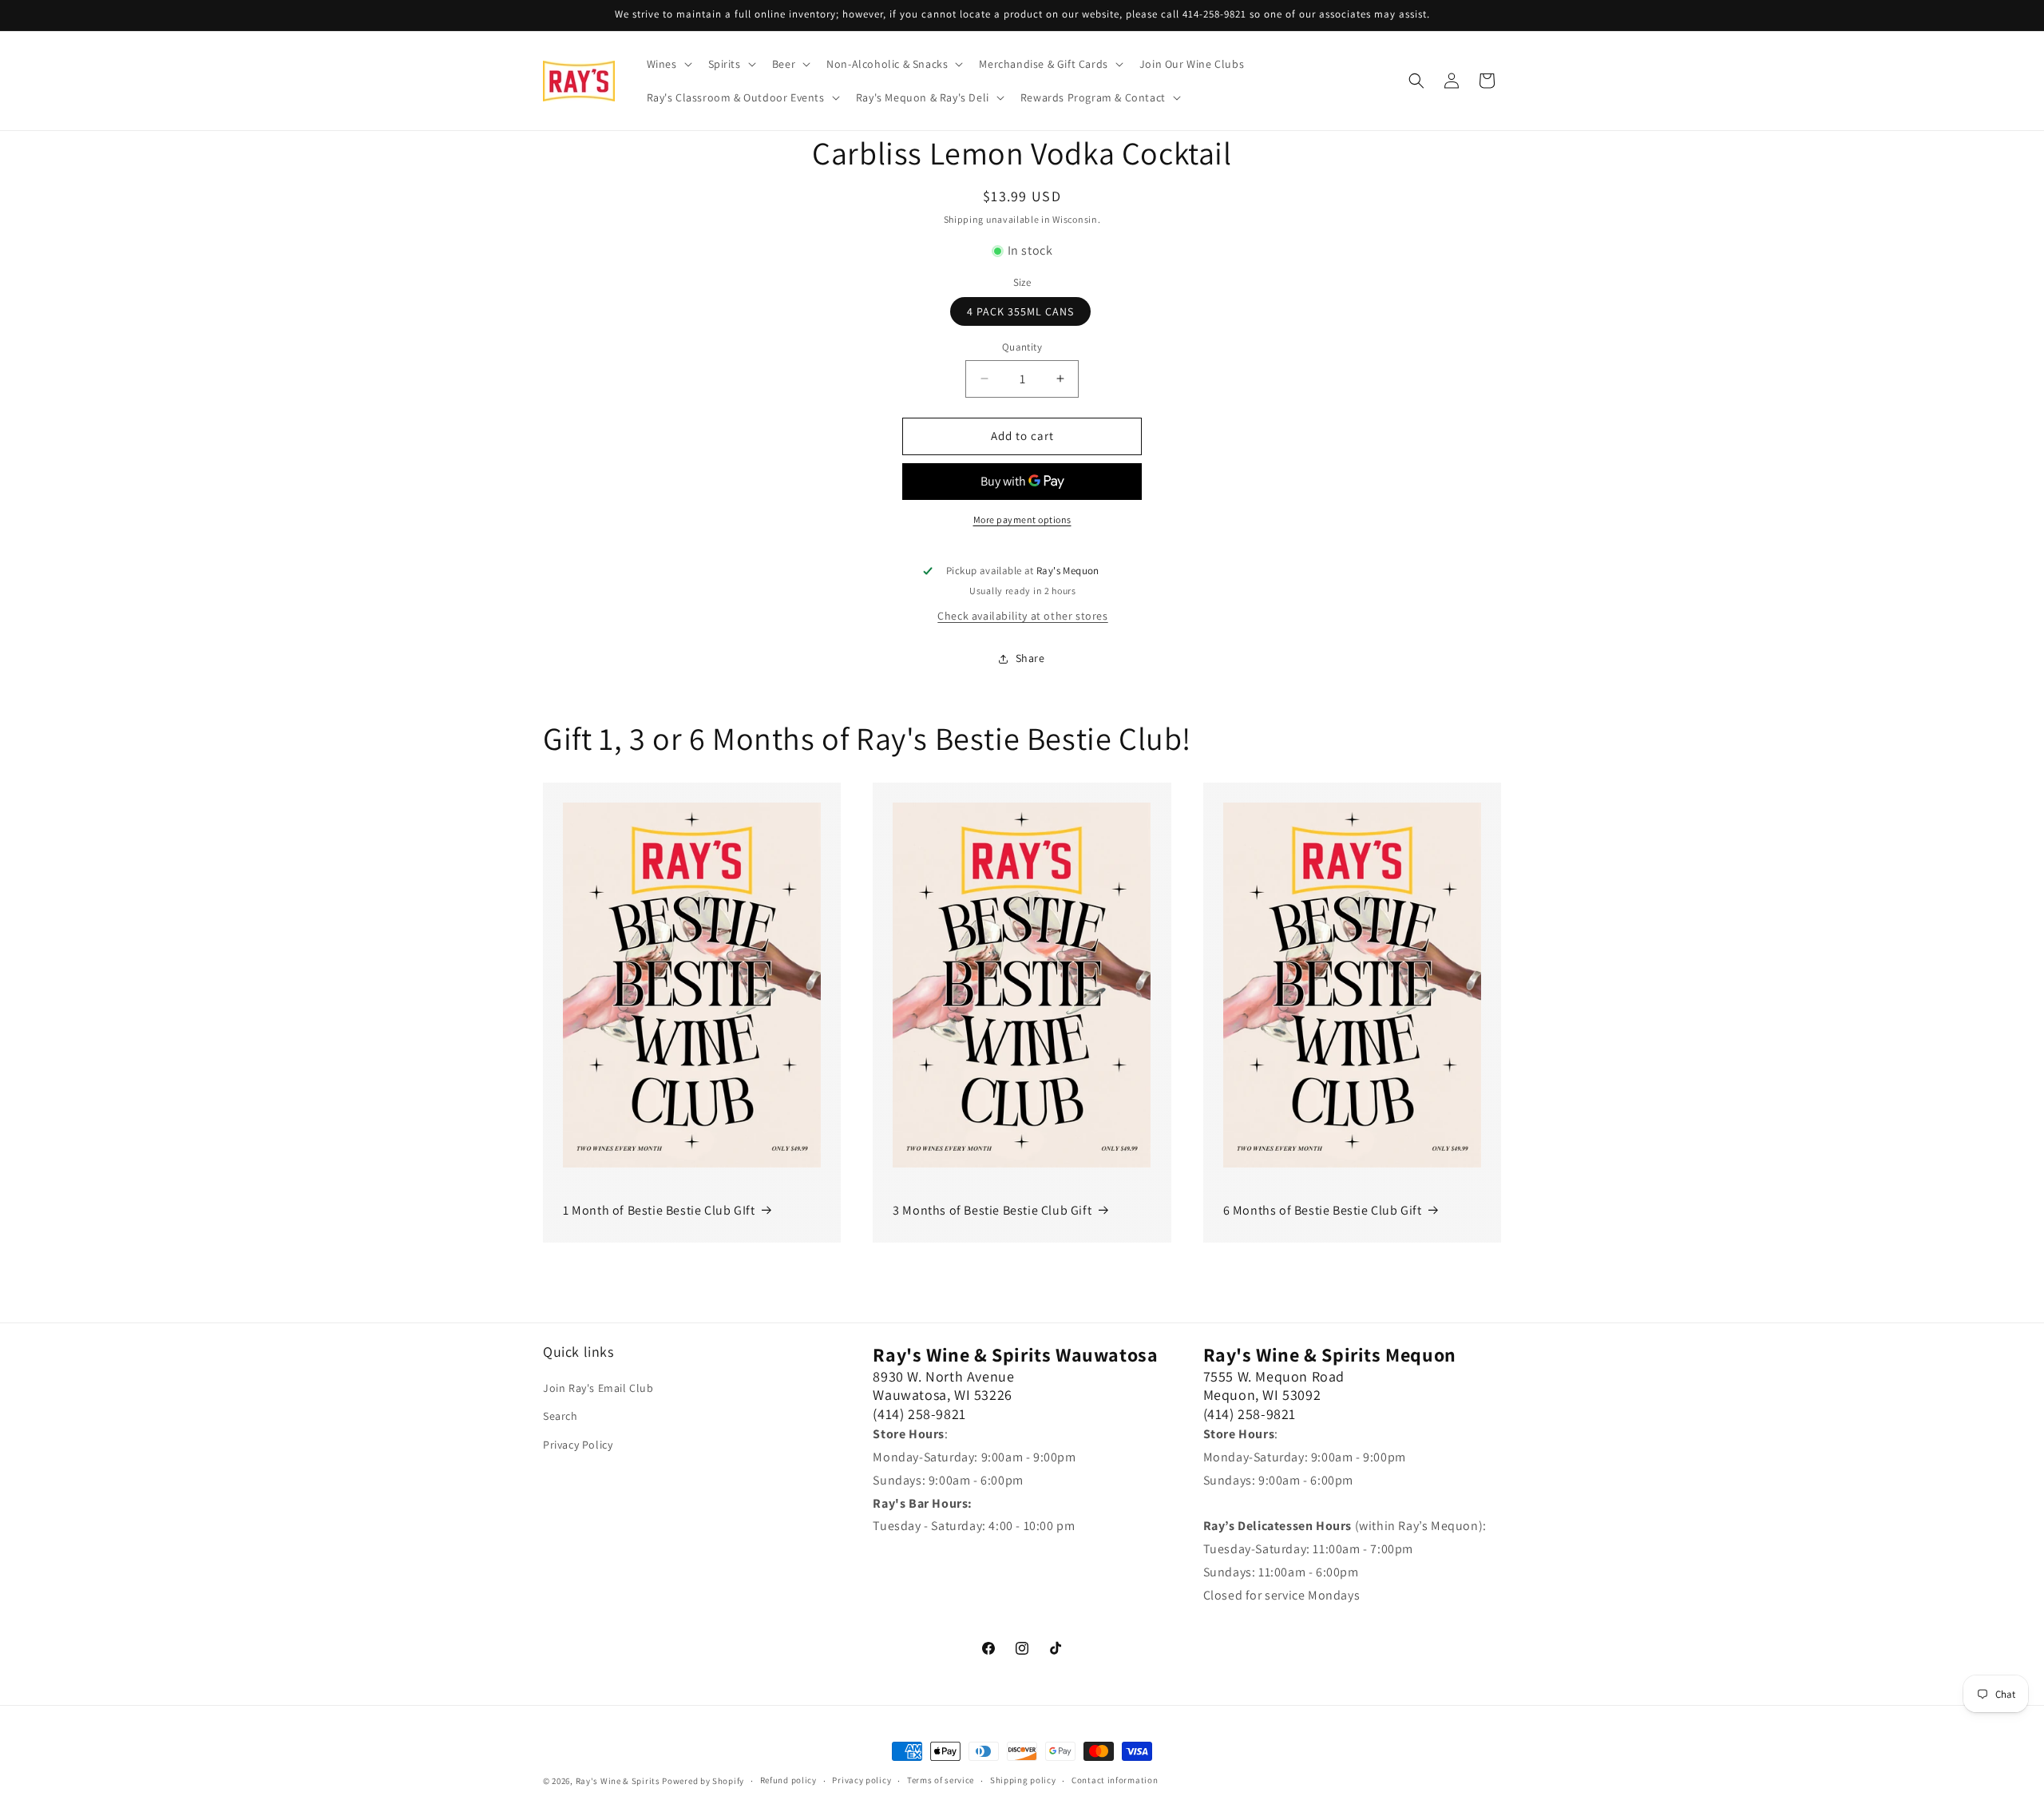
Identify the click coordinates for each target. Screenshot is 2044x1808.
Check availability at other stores (1022, 616)
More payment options (1022, 519)
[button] (668, 64)
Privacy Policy (578, 1445)
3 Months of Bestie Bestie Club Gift (992, 1210)
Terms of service (941, 1780)
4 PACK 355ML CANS (1020, 311)
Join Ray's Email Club (598, 1388)
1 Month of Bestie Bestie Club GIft (659, 1210)
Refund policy (788, 1780)
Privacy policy (862, 1780)
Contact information (1115, 1780)
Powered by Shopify (703, 1781)
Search (561, 1416)
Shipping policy (1023, 1780)
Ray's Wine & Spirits (618, 1781)
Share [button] (1030, 658)
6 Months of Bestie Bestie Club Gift (1323, 1210)
